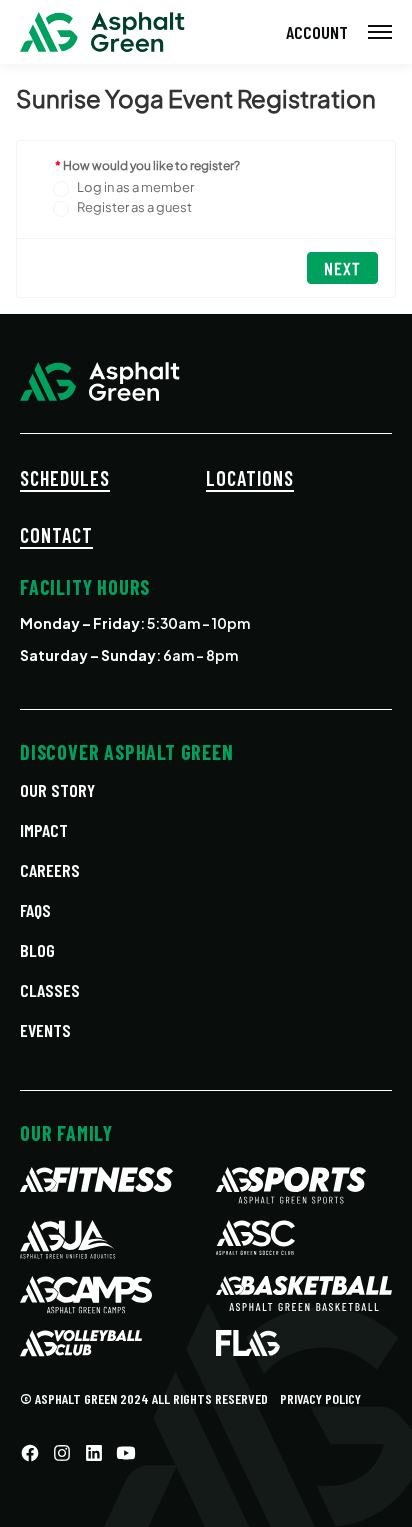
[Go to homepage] (102, 32)
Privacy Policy (320, 1398)
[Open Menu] (380, 32)
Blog (37, 950)
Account (317, 32)
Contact (56, 535)
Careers (50, 870)
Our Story (57, 790)
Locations (250, 478)
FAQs (35, 910)
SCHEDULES (65, 478)
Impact (44, 830)
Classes (50, 990)
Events (45, 1030)
